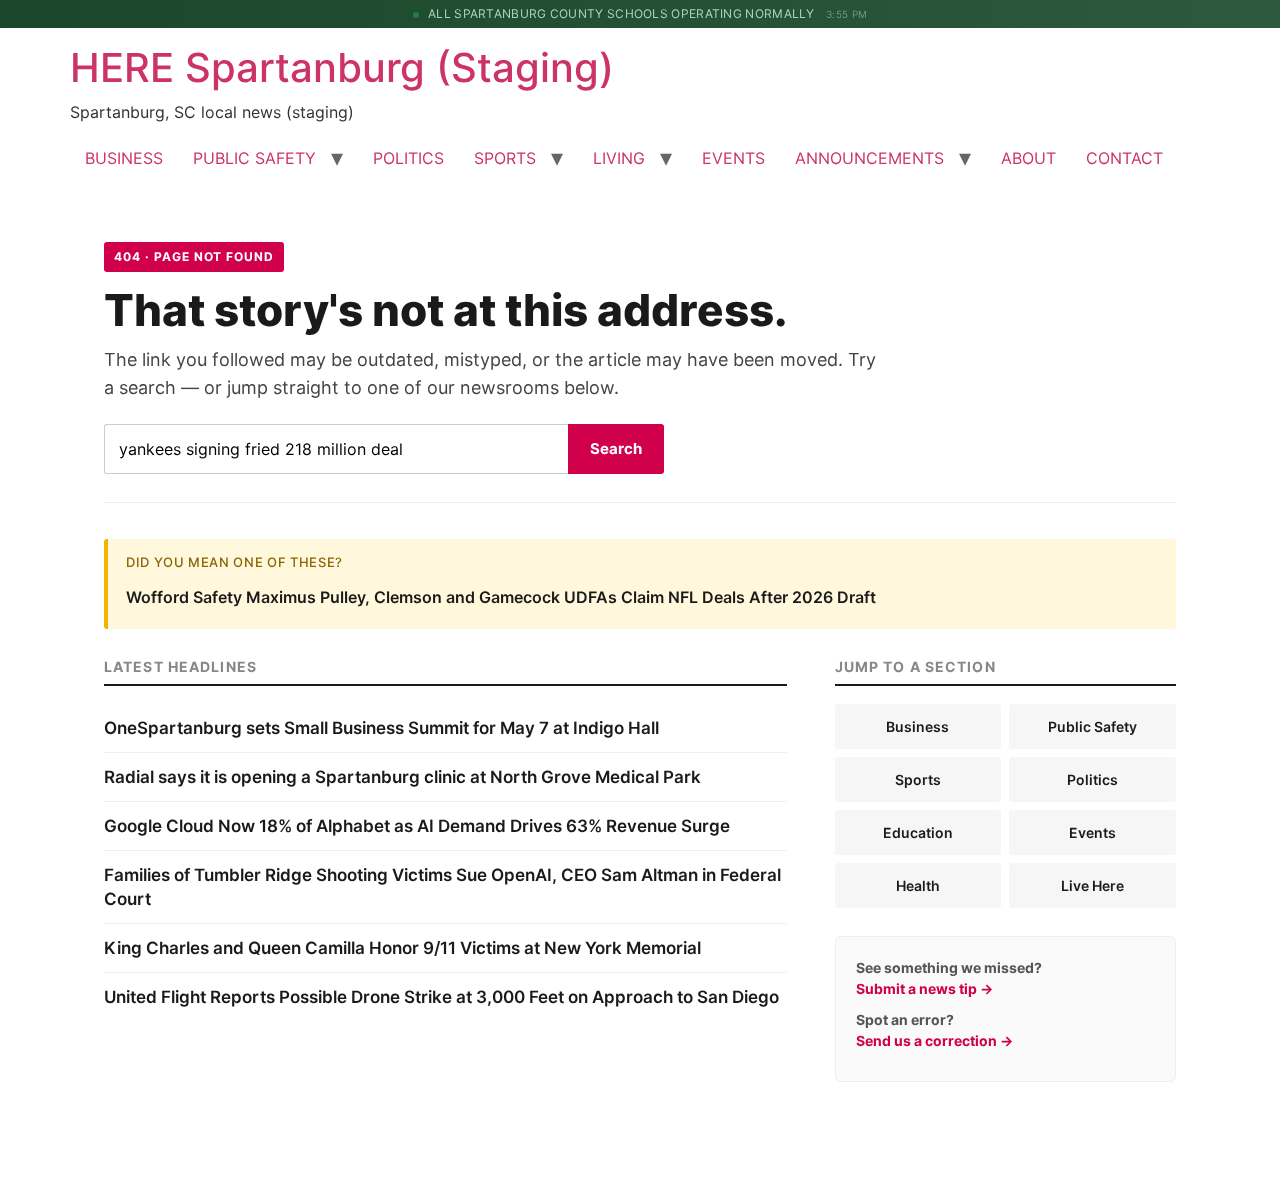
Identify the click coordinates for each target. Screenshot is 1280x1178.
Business (917, 726)
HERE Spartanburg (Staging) (342, 67)
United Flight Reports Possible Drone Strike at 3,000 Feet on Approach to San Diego (441, 997)
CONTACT (1124, 158)
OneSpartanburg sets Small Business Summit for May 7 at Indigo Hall (381, 728)
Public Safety (1092, 726)
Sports (918, 779)
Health (918, 885)
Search (616, 448)
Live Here (1092, 885)
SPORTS (505, 158)
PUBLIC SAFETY (254, 158)
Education (918, 832)
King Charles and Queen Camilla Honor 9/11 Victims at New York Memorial (402, 948)
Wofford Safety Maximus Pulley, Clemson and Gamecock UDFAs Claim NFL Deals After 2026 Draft (501, 597)
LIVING (619, 158)
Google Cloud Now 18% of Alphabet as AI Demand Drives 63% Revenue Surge (417, 826)
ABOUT (1028, 158)
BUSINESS (124, 158)
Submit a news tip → (924, 988)
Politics (1092, 779)
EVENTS (733, 158)
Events (1092, 832)
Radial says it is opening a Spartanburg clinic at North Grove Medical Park (402, 777)
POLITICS (408, 158)
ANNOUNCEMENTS (869, 158)
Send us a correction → (934, 1040)
